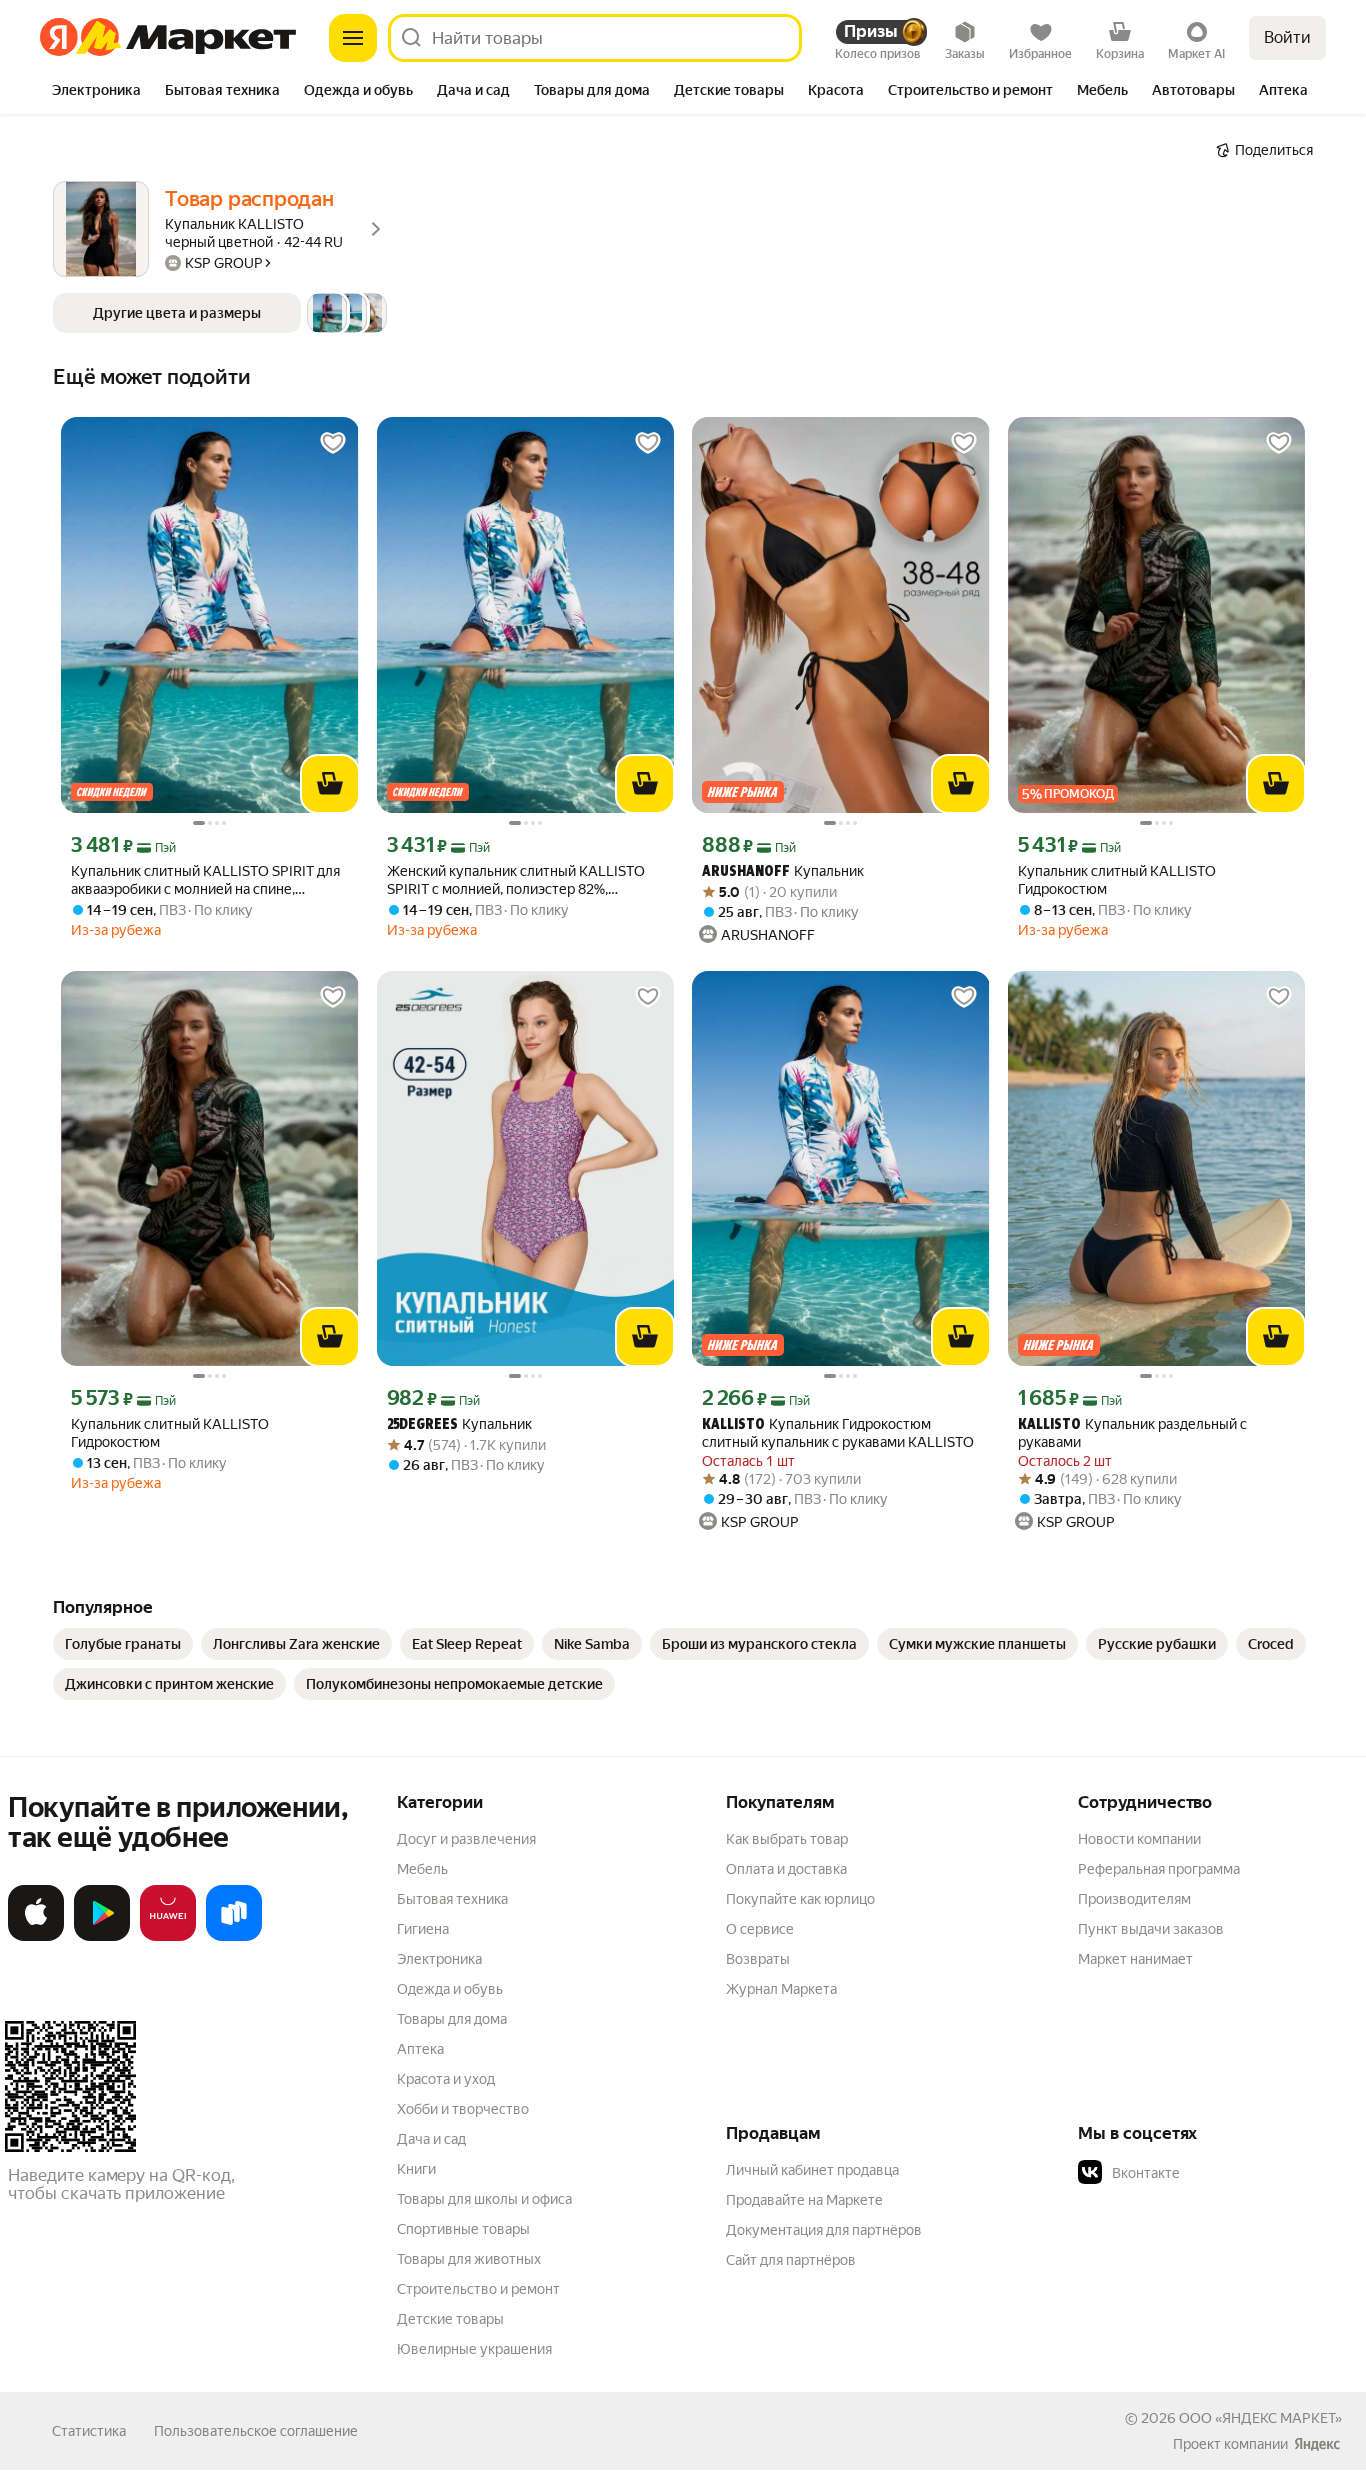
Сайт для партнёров (791, 2260)
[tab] (96, 92)
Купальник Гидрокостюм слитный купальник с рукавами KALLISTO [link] (838, 1433)
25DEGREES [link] (422, 1425)
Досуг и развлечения (466, 1839)
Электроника (439, 1959)
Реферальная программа (1159, 1869)
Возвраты (758, 1959)
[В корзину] (330, 784)
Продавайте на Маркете (804, 2200)
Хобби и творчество (463, 2109)
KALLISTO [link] (733, 1425)
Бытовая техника (452, 1899)
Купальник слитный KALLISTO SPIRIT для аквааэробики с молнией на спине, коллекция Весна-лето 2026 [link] (205, 880)
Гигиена (423, 1929)
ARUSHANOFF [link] (746, 872)
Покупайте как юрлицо (800, 1899)
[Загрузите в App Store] (36, 1937)
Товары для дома (452, 2019)
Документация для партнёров (824, 2230)
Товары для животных (469, 2259)
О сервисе (760, 1929)
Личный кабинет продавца (812, 2170)
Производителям (1134, 1899)
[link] (123, 1644)
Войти (1287, 37)
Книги (416, 2169)
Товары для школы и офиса (484, 2199)
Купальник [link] (783, 871)
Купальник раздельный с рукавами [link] (1132, 1433)
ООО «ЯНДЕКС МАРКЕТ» (1260, 2418)
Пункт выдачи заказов (1151, 1929)
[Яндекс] (1317, 2444)
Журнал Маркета (781, 1989)
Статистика (89, 2431)
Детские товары (450, 2319)
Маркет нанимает (1135, 1959)
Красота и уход (446, 2079)
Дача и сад (431, 2139)
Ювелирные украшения (474, 2349)
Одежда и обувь (450, 1989)
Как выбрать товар (787, 1839)
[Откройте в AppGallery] (168, 1937)
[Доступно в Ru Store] (234, 1937)
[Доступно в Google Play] (102, 1937)
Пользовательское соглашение (256, 2431)
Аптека (420, 2049)
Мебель (422, 1869)
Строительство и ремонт (478, 2289)
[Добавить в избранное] (333, 443)
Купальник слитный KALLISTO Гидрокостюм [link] (1117, 880)
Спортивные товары (463, 2229)
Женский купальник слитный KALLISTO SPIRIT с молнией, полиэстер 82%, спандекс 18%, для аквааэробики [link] (516, 880)
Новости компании (1139, 1839)
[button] (220, 313)
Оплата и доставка (786, 1869)
